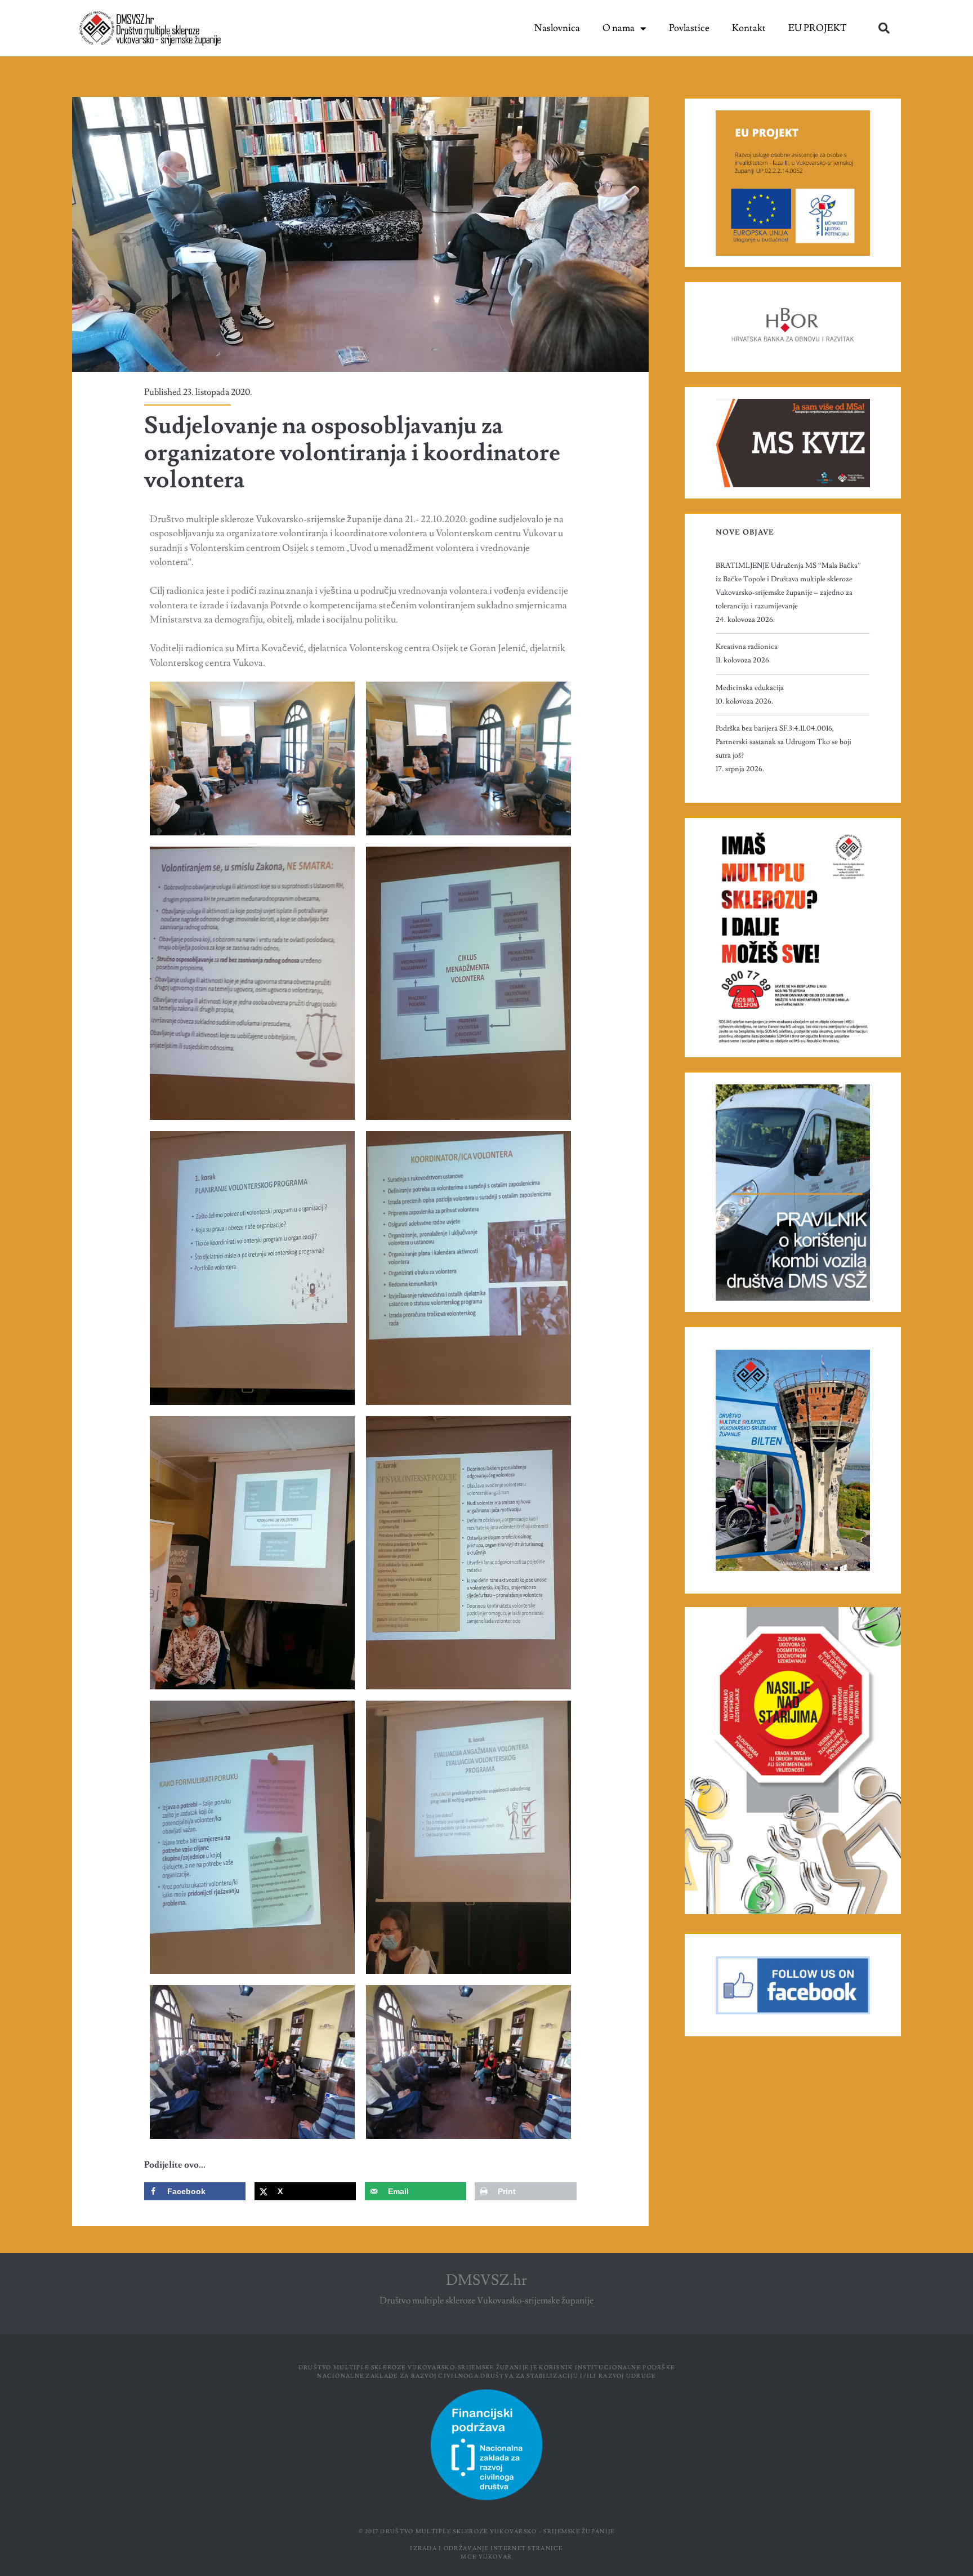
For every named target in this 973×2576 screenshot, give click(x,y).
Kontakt (749, 28)
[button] (884, 28)
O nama (619, 28)
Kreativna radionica (747, 647)
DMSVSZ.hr (486, 2280)
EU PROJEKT (818, 28)
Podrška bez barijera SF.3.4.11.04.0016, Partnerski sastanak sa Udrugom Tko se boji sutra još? (784, 742)
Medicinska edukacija (750, 688)
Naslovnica (557, 28)
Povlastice (689, 28)
